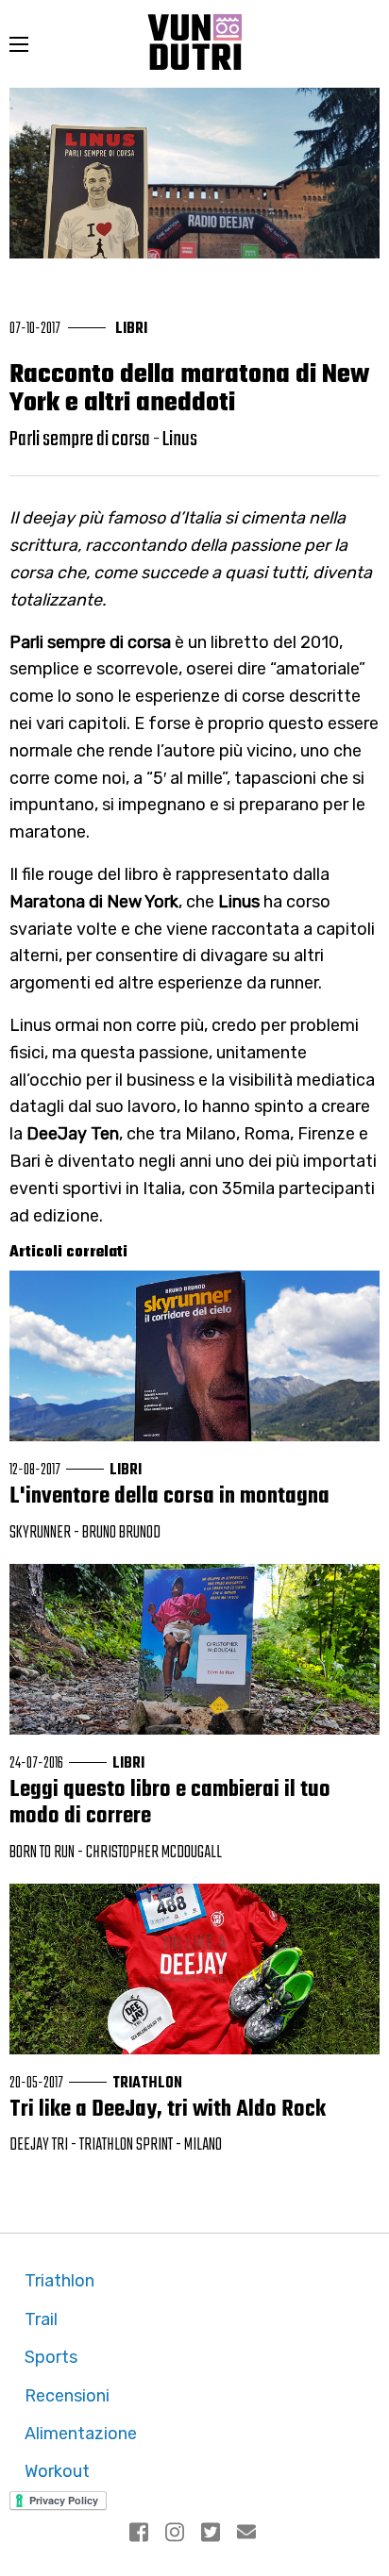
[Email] (248, 2534)
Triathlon (59, 2281)
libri (131, 329)
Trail (41, 2319)
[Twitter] (212, 2534)
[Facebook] (141, 2534)
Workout (57, 2471)
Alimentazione (81, 2434)
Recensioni (67, 2396)
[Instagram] (177, 2534)
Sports (51, 2357)
